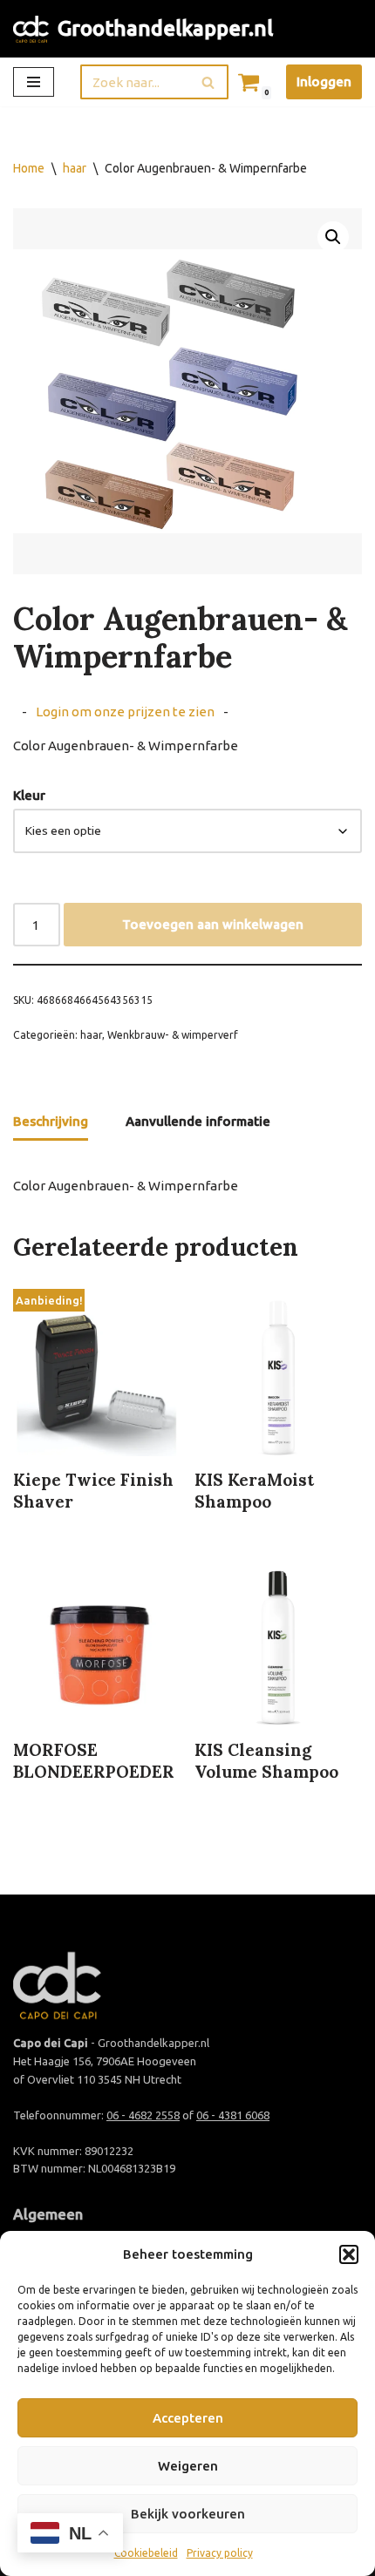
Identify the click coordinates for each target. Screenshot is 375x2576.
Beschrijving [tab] (51, 1121)
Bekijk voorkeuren (188, 2514)
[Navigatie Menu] (34, 82)
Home (29, 168)
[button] (349, 2254)
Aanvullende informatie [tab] (198, 1121)
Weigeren (188, 2466)
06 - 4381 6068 (233, 2115)
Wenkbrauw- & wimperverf (173, 1035)
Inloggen (324, 81)
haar (75, 168)
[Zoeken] (209, 82)
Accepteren (188, 2418)
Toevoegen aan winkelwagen (213, 924)
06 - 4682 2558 (143, 2115)
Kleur (29, 795)
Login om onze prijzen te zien (125, 712)
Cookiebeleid (146, 2553)
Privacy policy (220, 2553)
